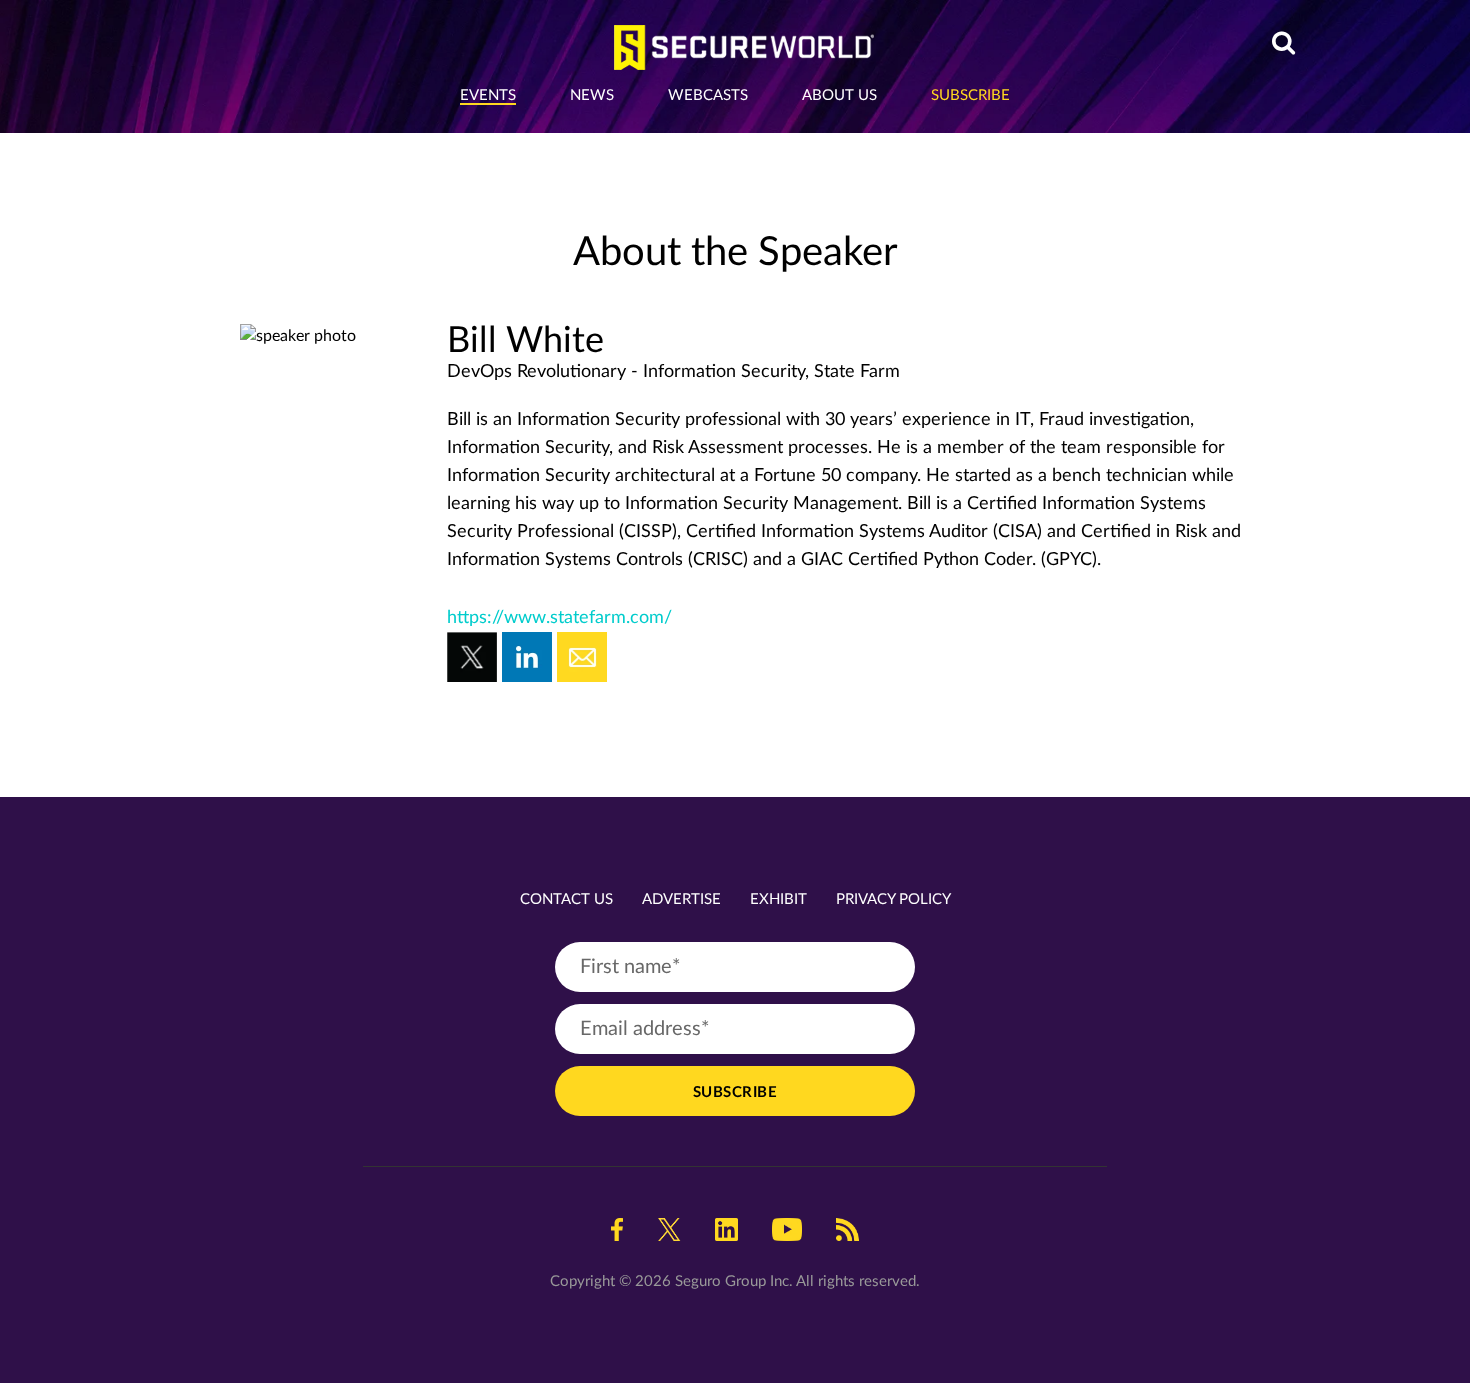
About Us (839, 95)
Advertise (681, 899)
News (592, 95)
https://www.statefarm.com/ (559, 618)
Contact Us (566, 899)
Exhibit (778, 899)
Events (488, 95)
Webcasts (708, 95)
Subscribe (970, 95)
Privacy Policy (893, 899)
